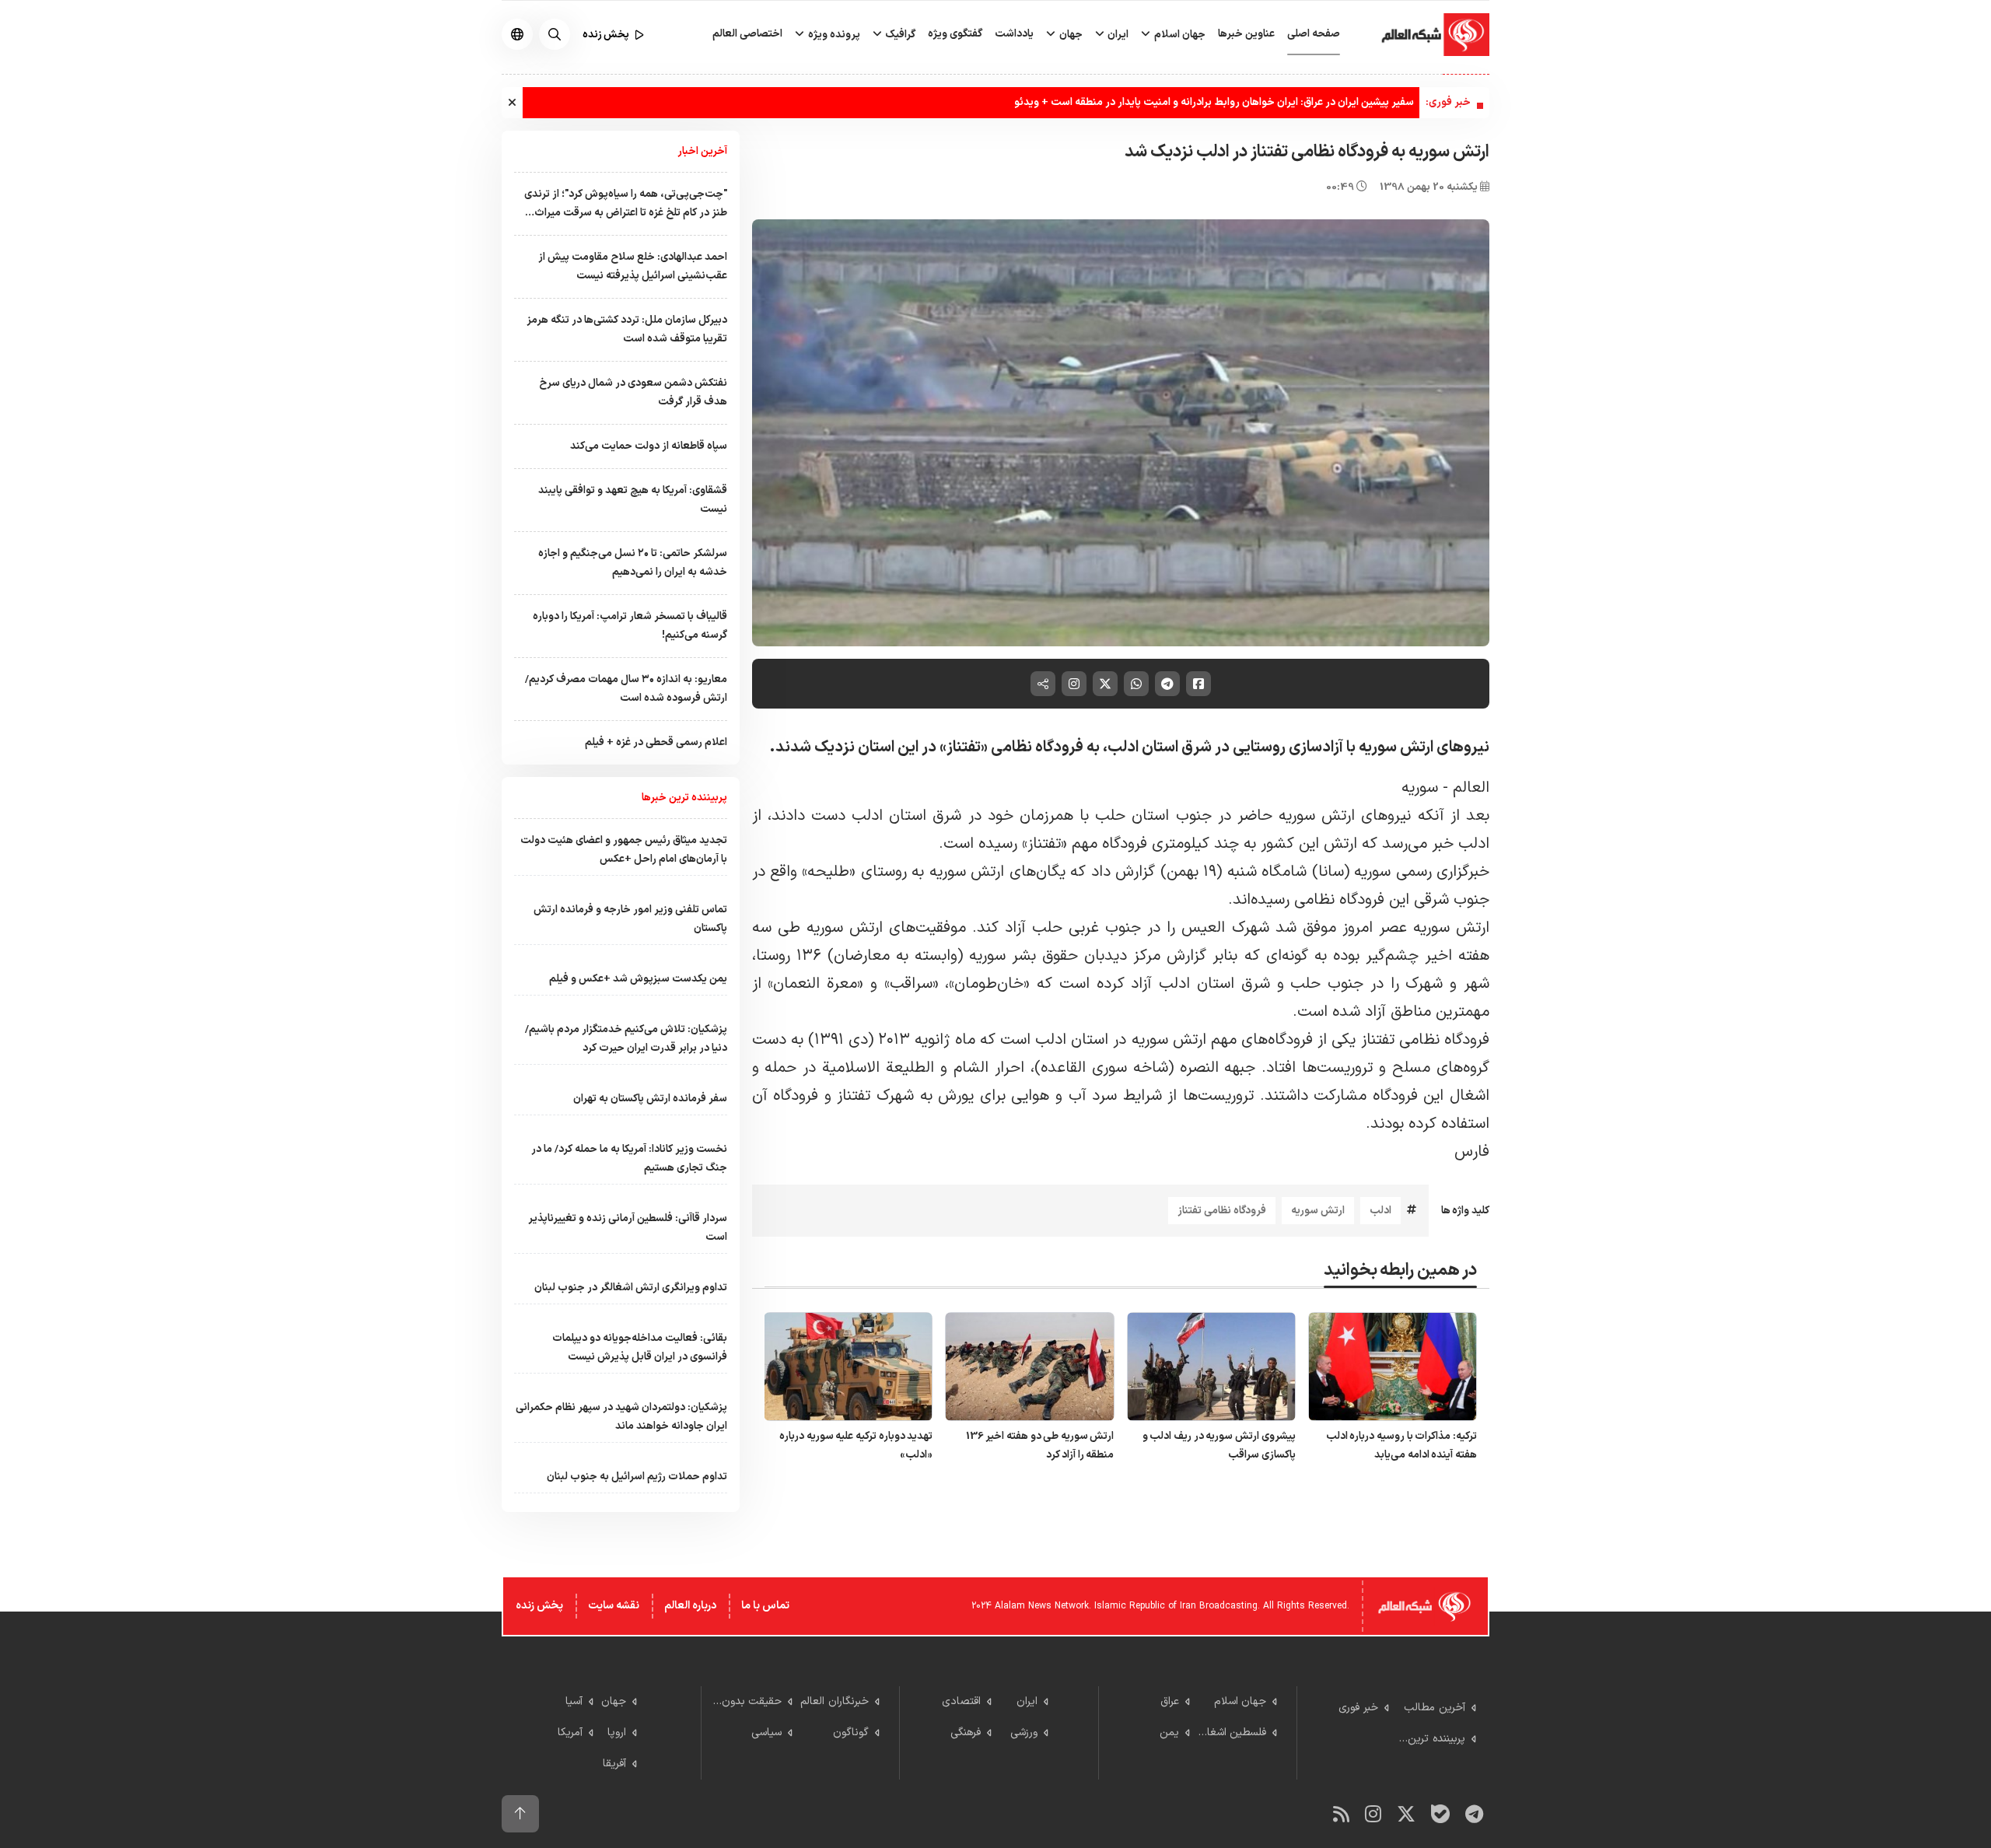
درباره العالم (690, 1606)
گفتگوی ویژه (955, 34)
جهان (1070, 35)
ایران (1117, 35)
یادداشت (1014, 34)
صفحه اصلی (1314, 34)
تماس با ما (765, 1606)
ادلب (1380, 1211)
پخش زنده (539, 1606)
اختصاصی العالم (747, 34)
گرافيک (899, 35)
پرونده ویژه (833, 35)
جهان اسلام (1179, 35)
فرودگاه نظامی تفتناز (1222, 1211)
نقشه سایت (614, 1606)
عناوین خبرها (1246, 34)
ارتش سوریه (1318, 1211)
